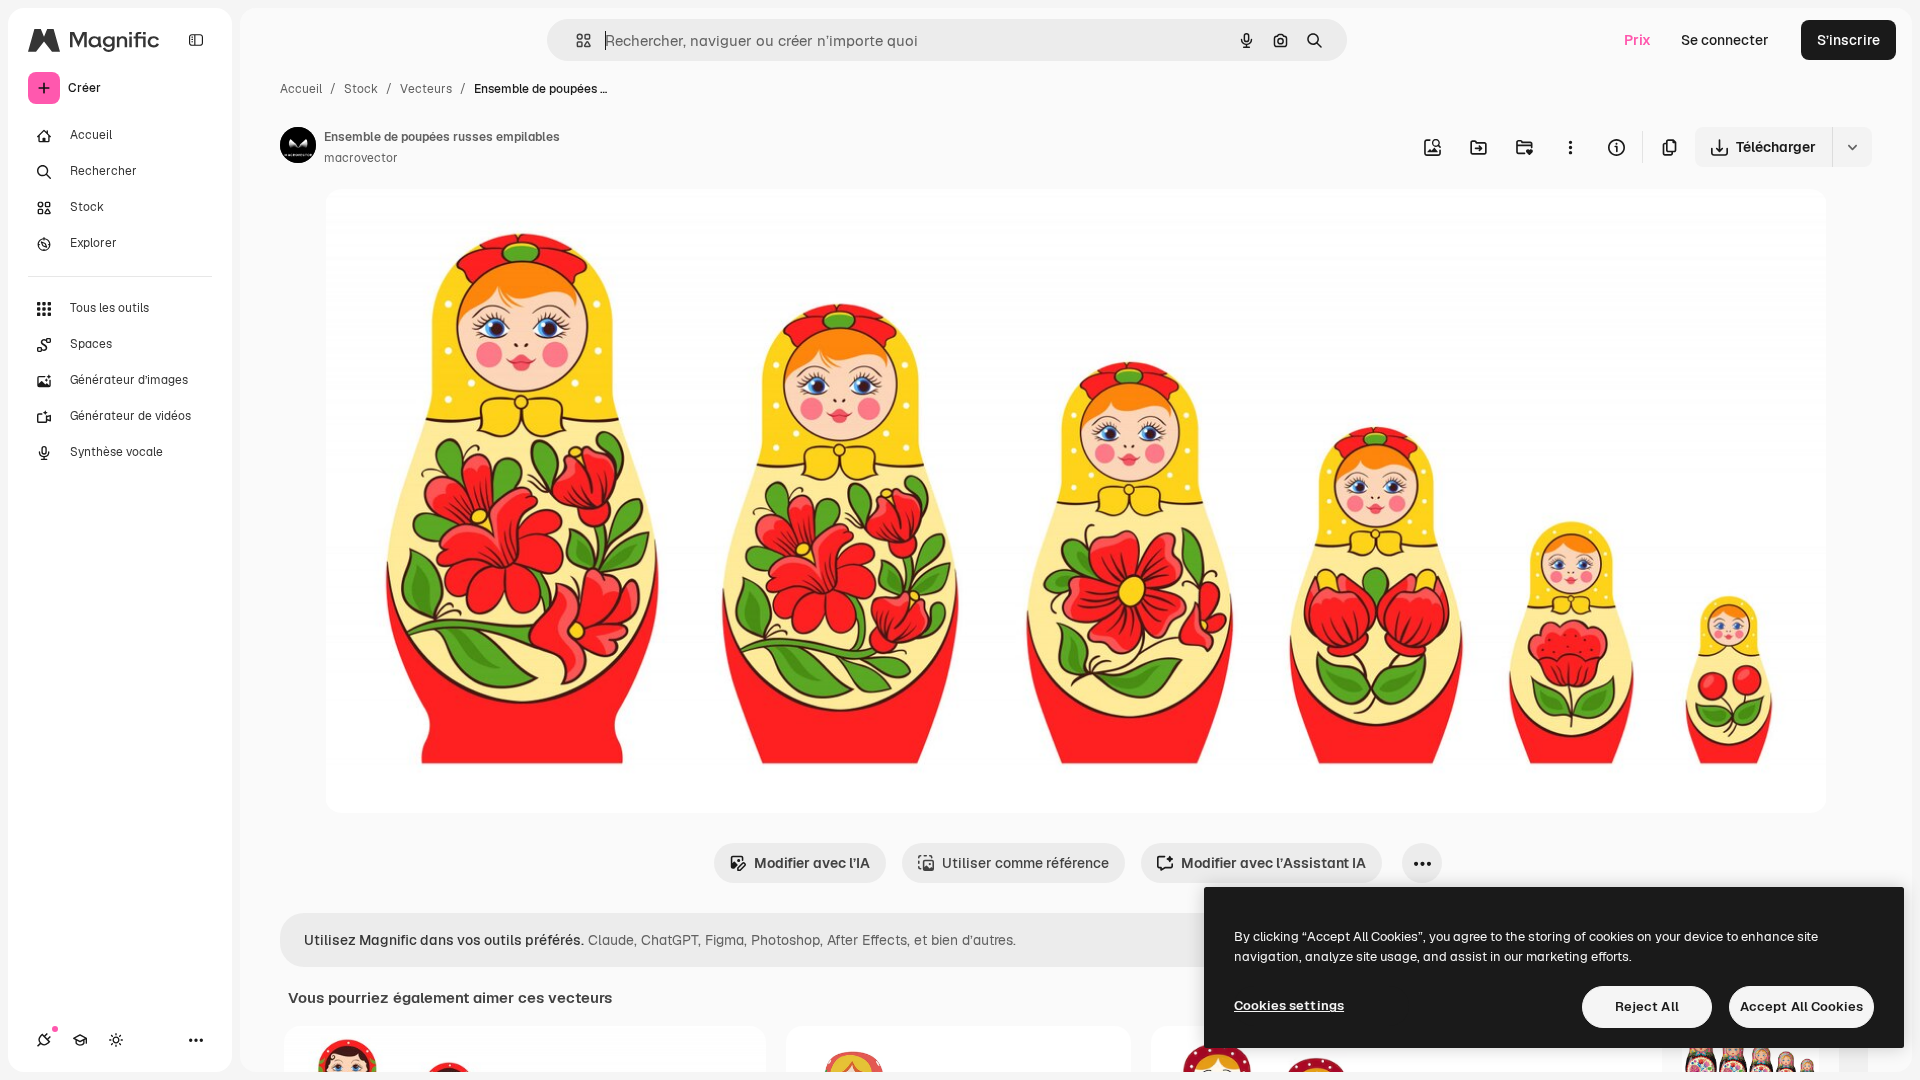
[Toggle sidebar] (196, 40)
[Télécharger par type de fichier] (1852, 147)
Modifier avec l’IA (812, 863)
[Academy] (80, 1040)
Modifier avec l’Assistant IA (1273, 863)
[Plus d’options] (1570, 147)
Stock (361, 89)
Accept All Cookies (1801, 1006)
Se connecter (1725, 40)
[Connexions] (44, 1040)
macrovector (361, 158)
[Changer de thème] (116, 1040)
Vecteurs (426, 89)
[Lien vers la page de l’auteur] (298, 148)
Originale (457, 227)
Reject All (1647, 1006)
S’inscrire (1848, 40)
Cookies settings (1289, 1005)
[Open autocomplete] (575, 40)
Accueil (301, 89)
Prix (1637, 40)
